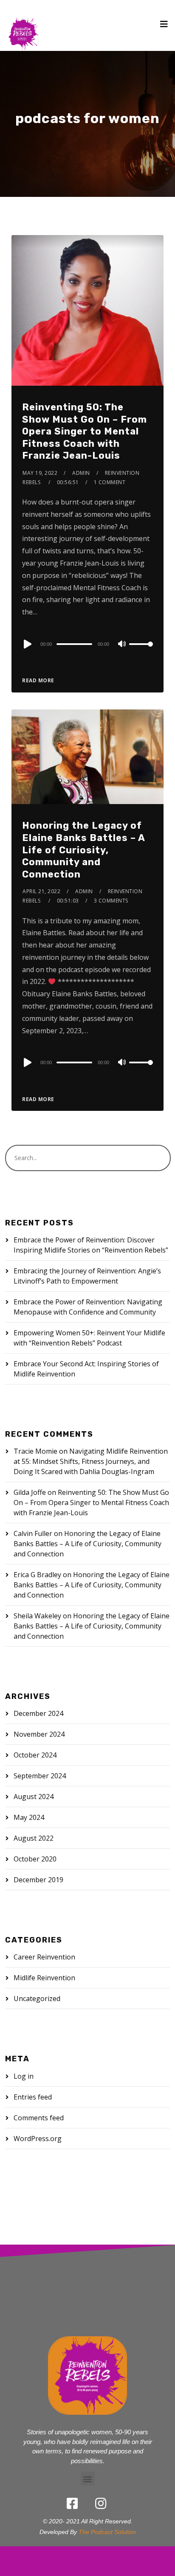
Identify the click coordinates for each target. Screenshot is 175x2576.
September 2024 (40, 1776)
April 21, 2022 (41, 891)
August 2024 (34, 1797)
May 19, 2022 (40, 473)
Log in (24, 2076)
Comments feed (39, 2118)
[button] (88, 2479)
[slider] (141, 651)
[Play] (27, 644)
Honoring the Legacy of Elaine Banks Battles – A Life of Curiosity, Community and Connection (83, 850)
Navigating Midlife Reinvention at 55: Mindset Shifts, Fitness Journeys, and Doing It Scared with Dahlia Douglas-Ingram (91, 1461)
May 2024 (29, 1817)
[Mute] (122, 645)
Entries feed (33, 2097)
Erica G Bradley (37, 1575)
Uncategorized (37, 1999)
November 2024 (39, 1734)
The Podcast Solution (107, 2532)
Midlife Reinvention (44, 1978)
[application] (87, 644)
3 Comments (111, 901)
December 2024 (38, 1713)
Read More (38, 680)
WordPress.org (38, 2139)
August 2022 (34, 1838)
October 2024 (35, 1755)
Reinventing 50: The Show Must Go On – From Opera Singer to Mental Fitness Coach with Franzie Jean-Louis (85, 431)
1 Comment (110, 482)
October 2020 (35, 1859)
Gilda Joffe (30, 1492)
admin (81, 473)
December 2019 (38, 1880)
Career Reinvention (44, 1957)
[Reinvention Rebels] (23, 25)
